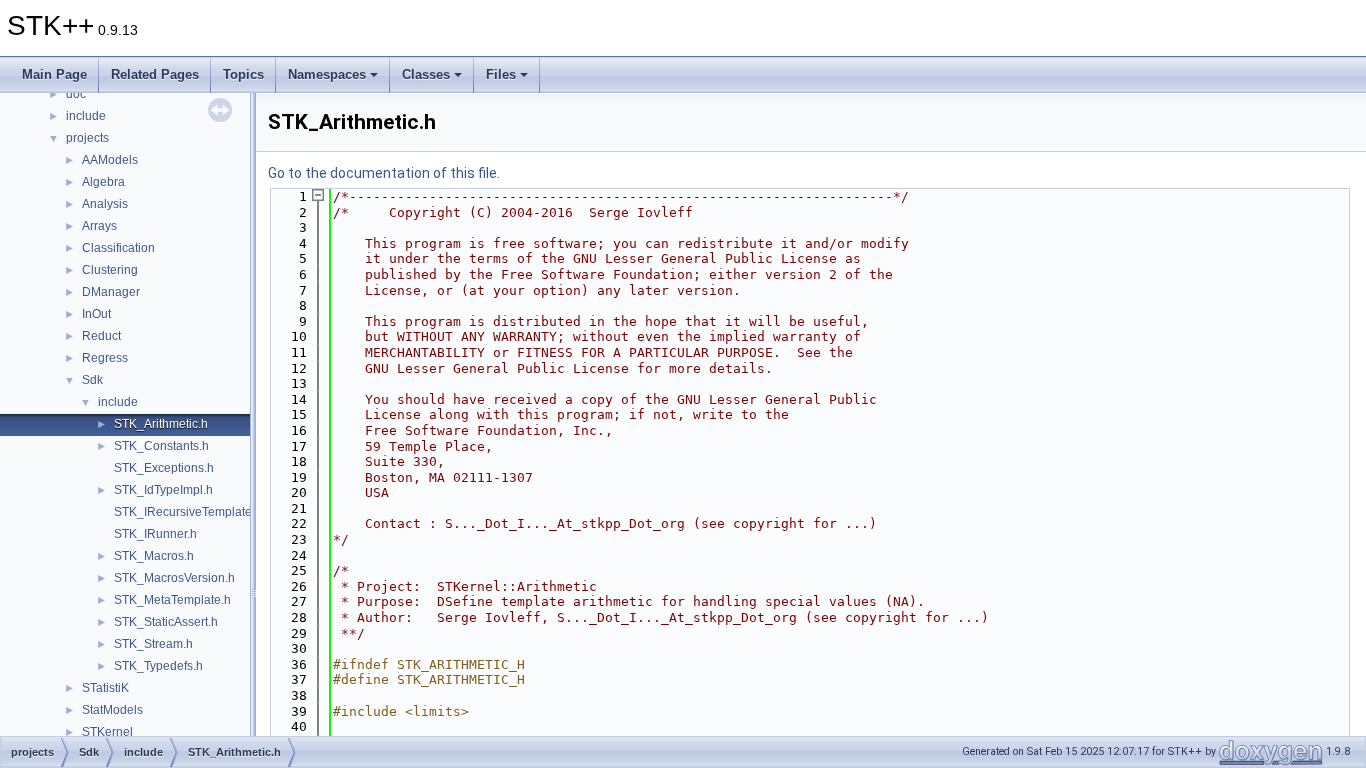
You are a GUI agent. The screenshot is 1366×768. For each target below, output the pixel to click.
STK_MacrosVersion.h (174, 578)
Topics (243, 74)
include (86, 116)
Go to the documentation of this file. (384, 173)
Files (501, 74)
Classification (118, 248)
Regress (105, 358)
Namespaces (327, 74)
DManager (111, 292)
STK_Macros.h (154, 556)
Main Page (54, 74)
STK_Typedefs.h (158, 666)
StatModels (112, 710)
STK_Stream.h (153, 644)
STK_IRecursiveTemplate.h (188, 512)
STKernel (107, 732)
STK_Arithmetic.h (161, 424)
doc (76, 94)
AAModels (110, 160)
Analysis (105, 204)
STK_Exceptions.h (164, 468)
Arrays (99, 226)
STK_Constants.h (161, 446)
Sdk (92, 380)
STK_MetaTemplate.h (172, 600)
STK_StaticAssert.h (166, 622)
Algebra (103, 182)
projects (87, 138)
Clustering (110, 270)
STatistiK (105, 688)
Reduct (101, 336)
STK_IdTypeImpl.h (163, 490)
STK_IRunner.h (155, 534)
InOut (96, 314)
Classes (426, 74)
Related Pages (155, 74)
